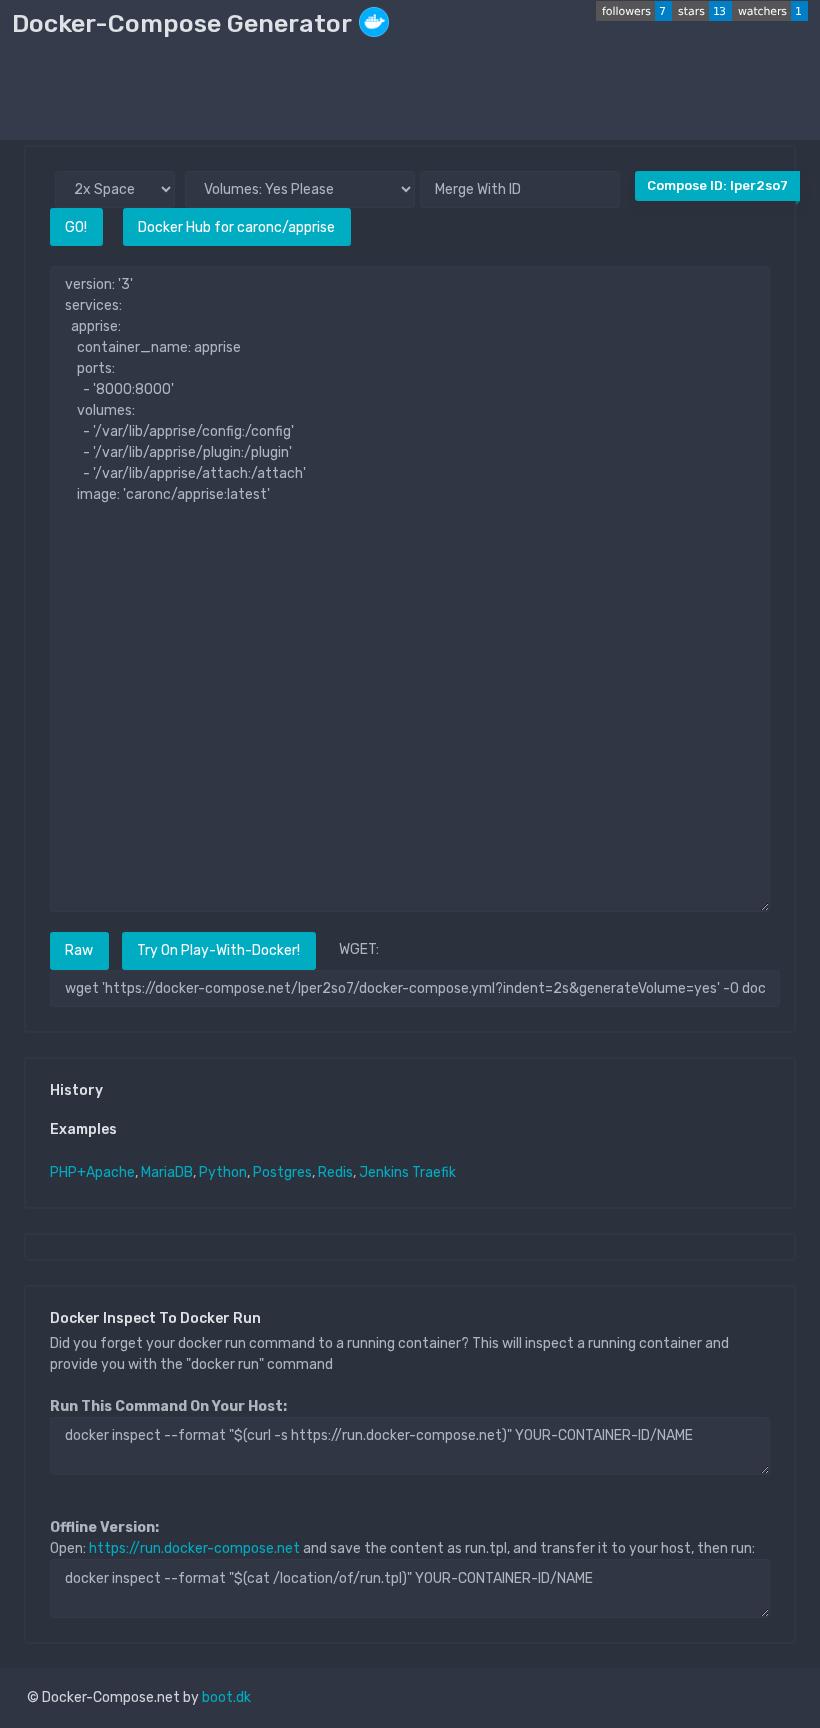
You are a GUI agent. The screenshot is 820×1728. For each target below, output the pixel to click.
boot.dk (226, 1697)
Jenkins (384, 1172)
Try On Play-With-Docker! (218, 950)
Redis (335, 1172)
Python (223, 1172)
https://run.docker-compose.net (194, 1548)
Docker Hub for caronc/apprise (236, 227)
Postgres (282, 1172)
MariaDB (167, 1172)
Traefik (434, 1172)
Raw (79, 950)
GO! (76, 227)
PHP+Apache (92, 1172)
